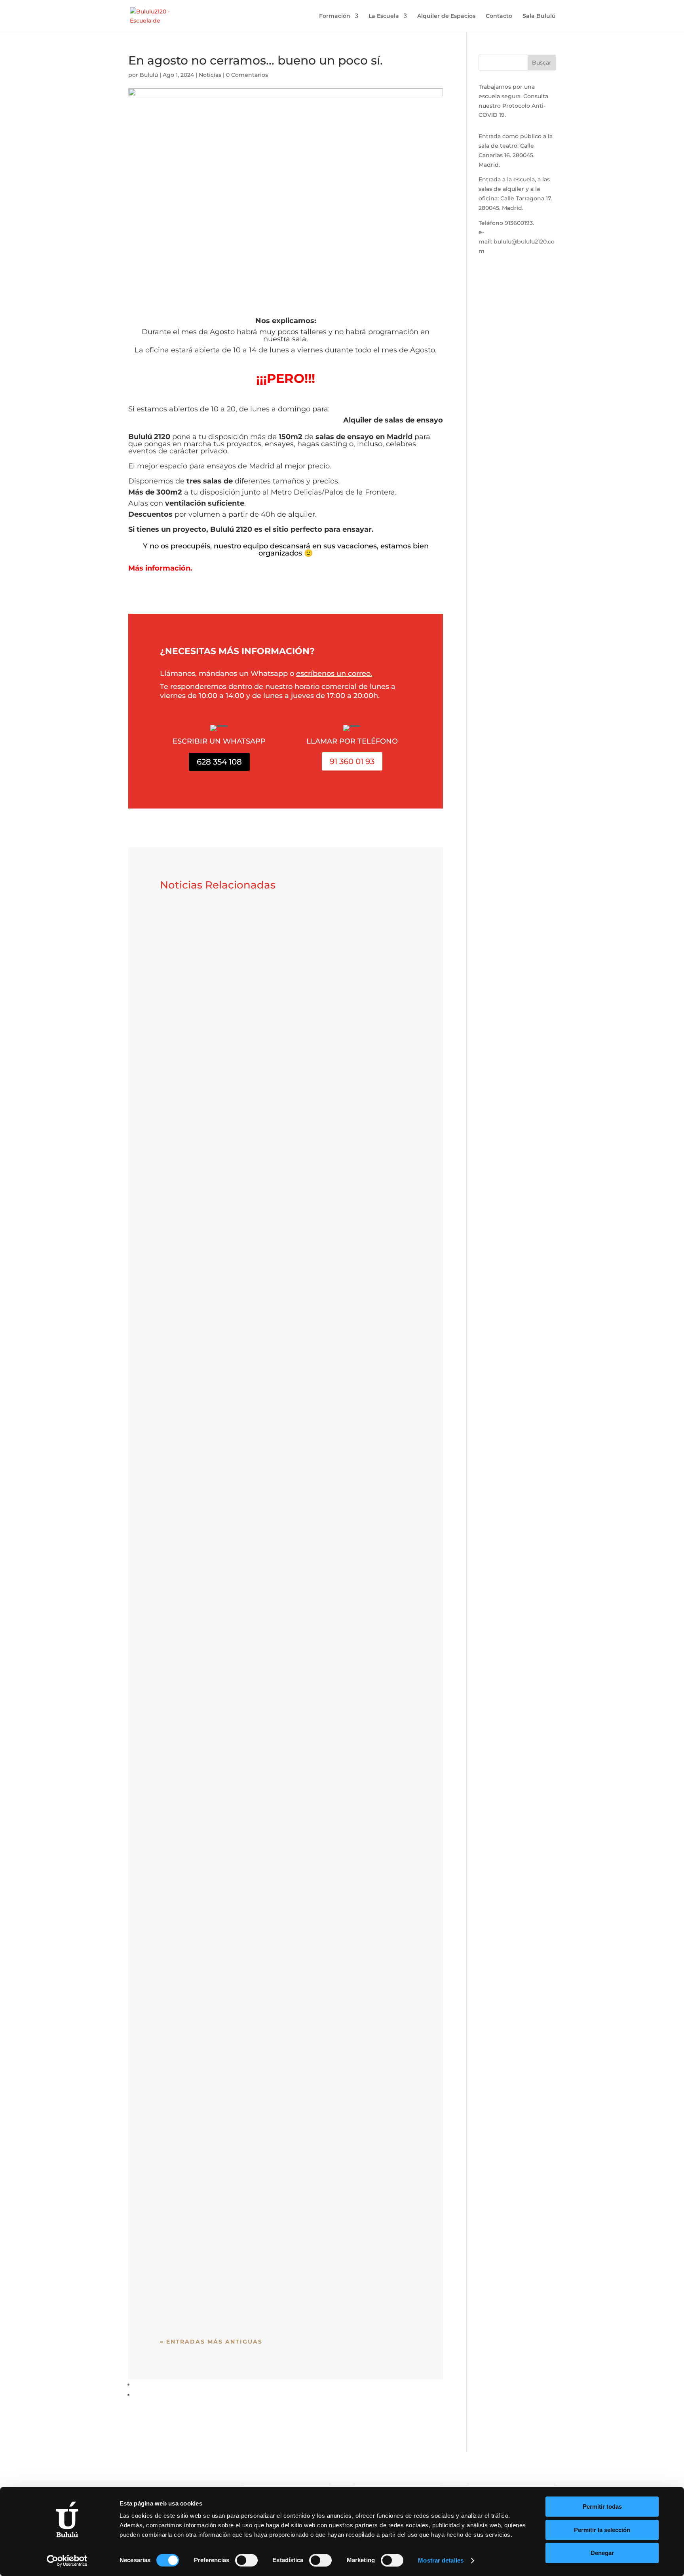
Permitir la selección (602, 2530)
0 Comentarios (247, 75)
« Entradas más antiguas (211, 2342)
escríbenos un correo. (334, 673)
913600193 (519, 223)
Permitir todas (602, 2507)
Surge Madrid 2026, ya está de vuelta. (241, 919)
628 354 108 (219, 762)
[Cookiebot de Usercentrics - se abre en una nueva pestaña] (67, 2561)
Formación (335, 16)
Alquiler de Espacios (446, 16)
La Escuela (384, 16)
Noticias (210, 75)
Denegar (602, 2553)
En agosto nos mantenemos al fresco (242, 1596)
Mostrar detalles (441, 2560)
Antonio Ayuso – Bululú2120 (223, 2272)
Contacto (499, 16)
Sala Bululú (539, 16)
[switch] (246, 2560)
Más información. (160, 568)
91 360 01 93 (352, 761)
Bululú (149, 75)
